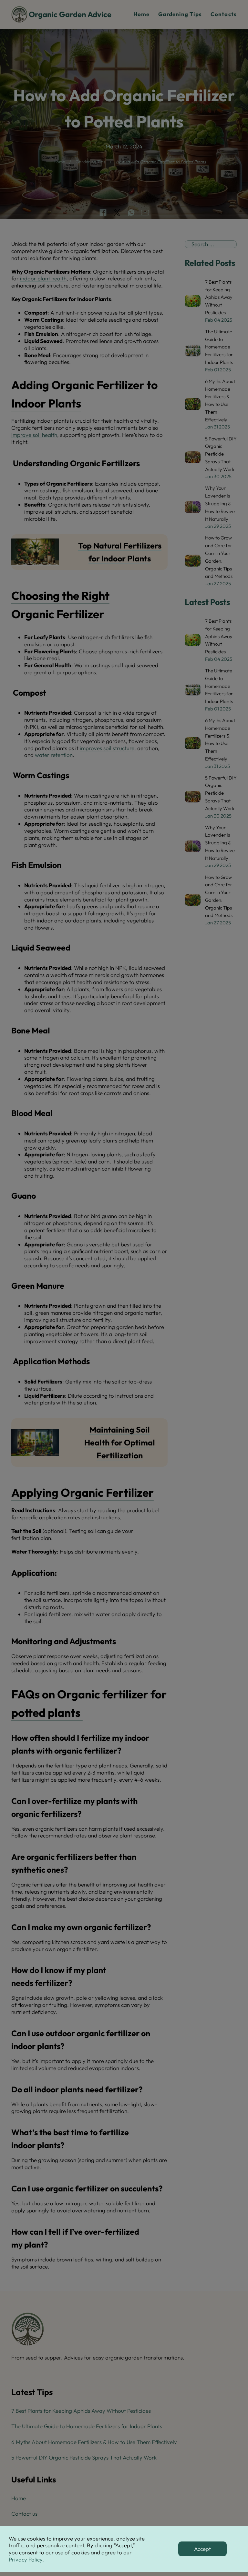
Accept (202, 2549)
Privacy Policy (26, 2559)
